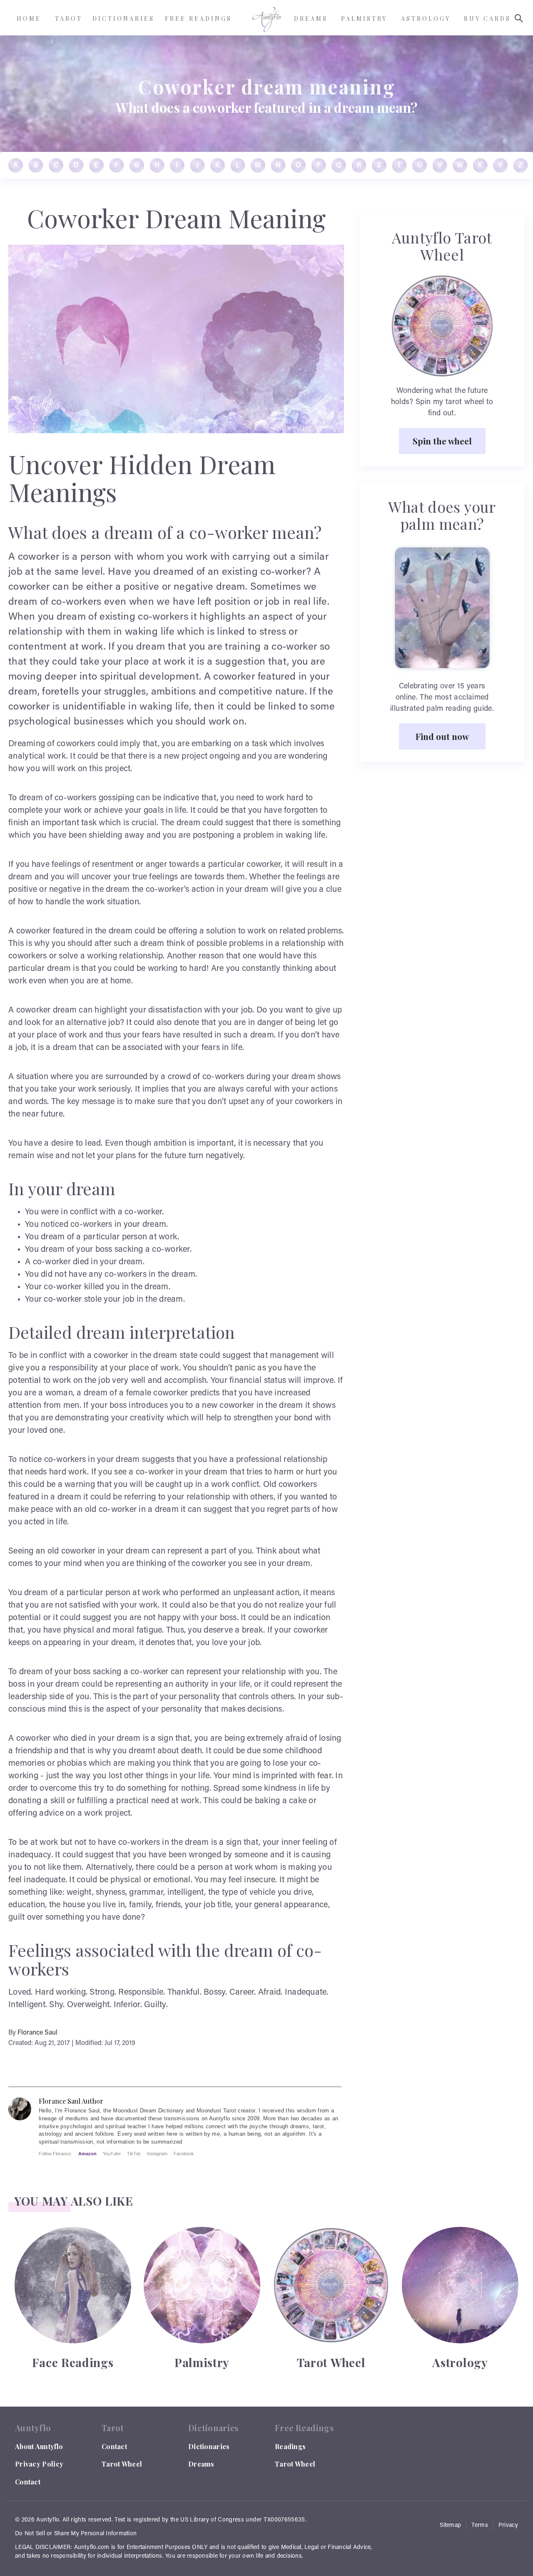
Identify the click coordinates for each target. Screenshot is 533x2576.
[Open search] (519, 18)
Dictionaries (209, 2446)
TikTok (134, 2154)
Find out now (442, 736)
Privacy (508, 2526)
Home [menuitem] (29, 19)
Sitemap (450, 2526)
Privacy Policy (39, 2464)
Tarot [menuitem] (69, 19)
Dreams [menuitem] (311, 19)
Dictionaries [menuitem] (123, 19)
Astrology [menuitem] (426, 19)
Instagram (157, 2154)
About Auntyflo (39, 2446)
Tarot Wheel (122, 2464)
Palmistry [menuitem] (364, 19)
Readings (290, 2446)
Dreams (201, 2464)
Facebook (184, 2154)
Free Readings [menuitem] (198, 19)
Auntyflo (48, 2520)
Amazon (87, 2154)
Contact (28, 2482)
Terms (480, 2526)
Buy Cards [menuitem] (487, 19)
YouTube (112, 2154)
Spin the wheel (442, 441)
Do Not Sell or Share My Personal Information (76, 2534)
